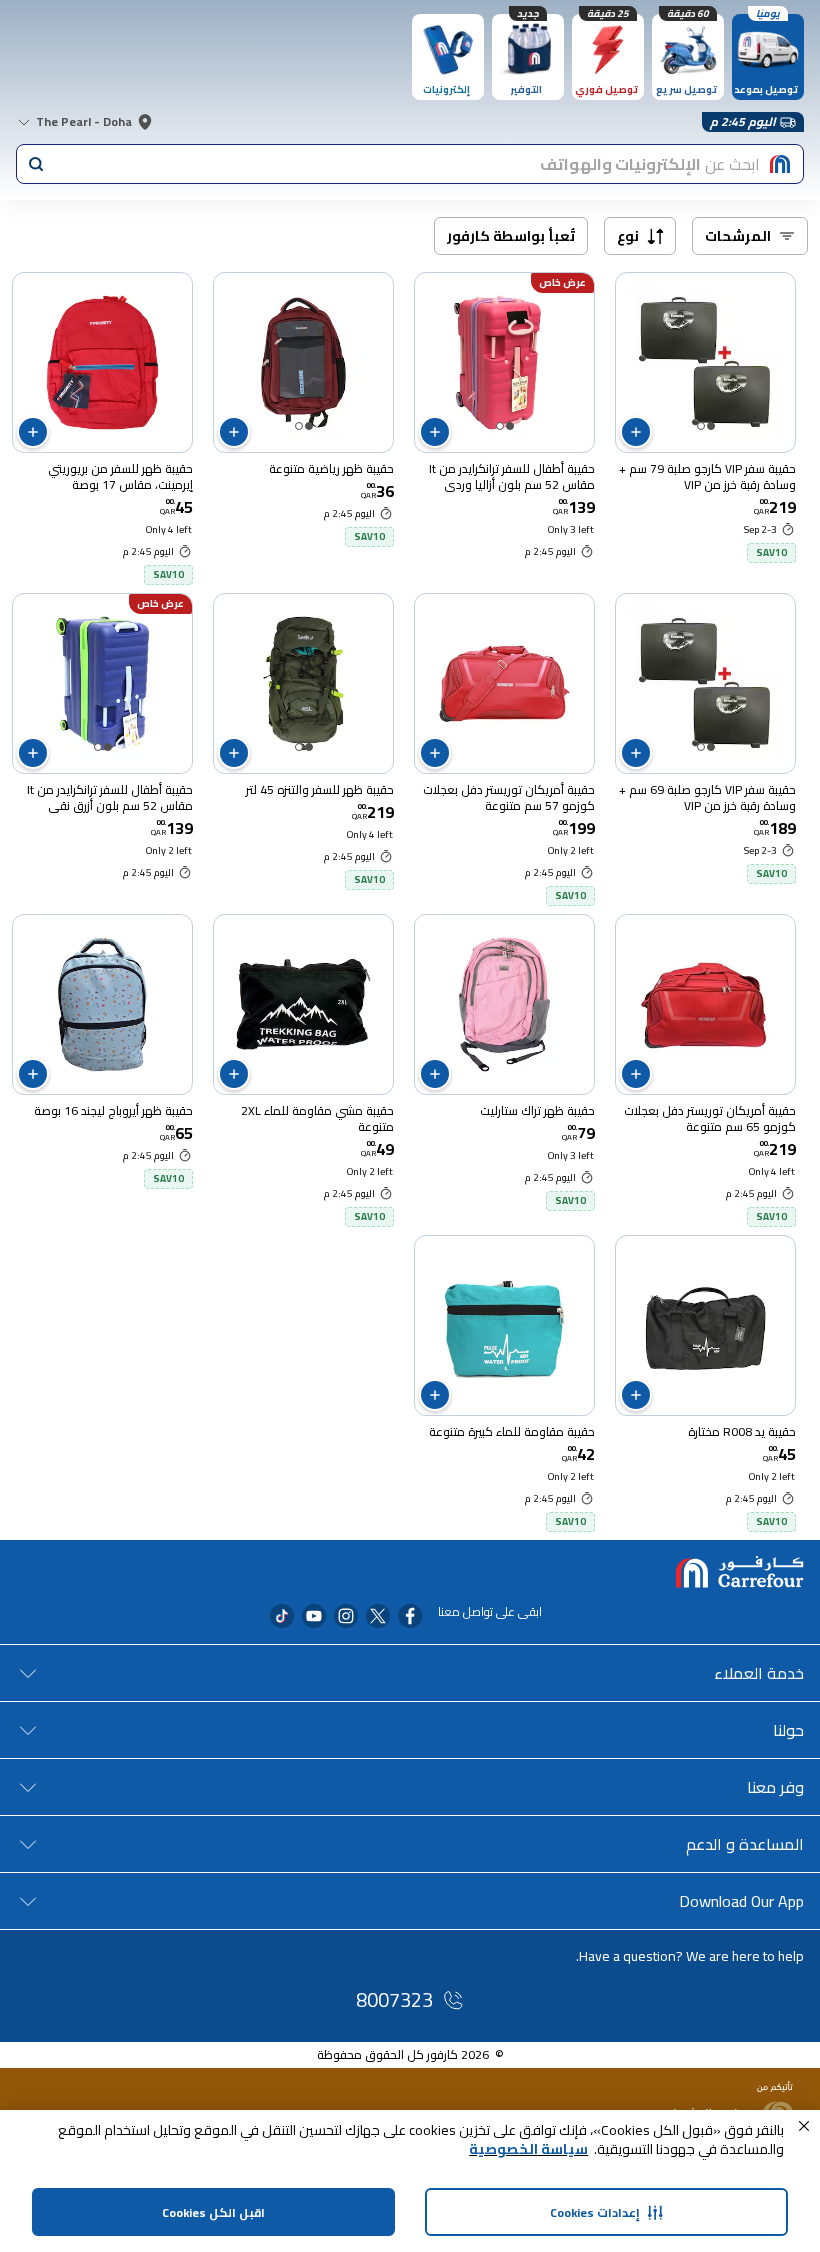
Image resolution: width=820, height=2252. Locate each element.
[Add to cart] (636, 432)
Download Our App (741, 1901)
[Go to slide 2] (701, 426)
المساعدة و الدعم (745, 1844)
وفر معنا (775, 1787)
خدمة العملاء (759, 1673)
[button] (804, 2126)
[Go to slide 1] (711, 426)
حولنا (788, 1730)
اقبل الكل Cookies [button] (213, 2212)
